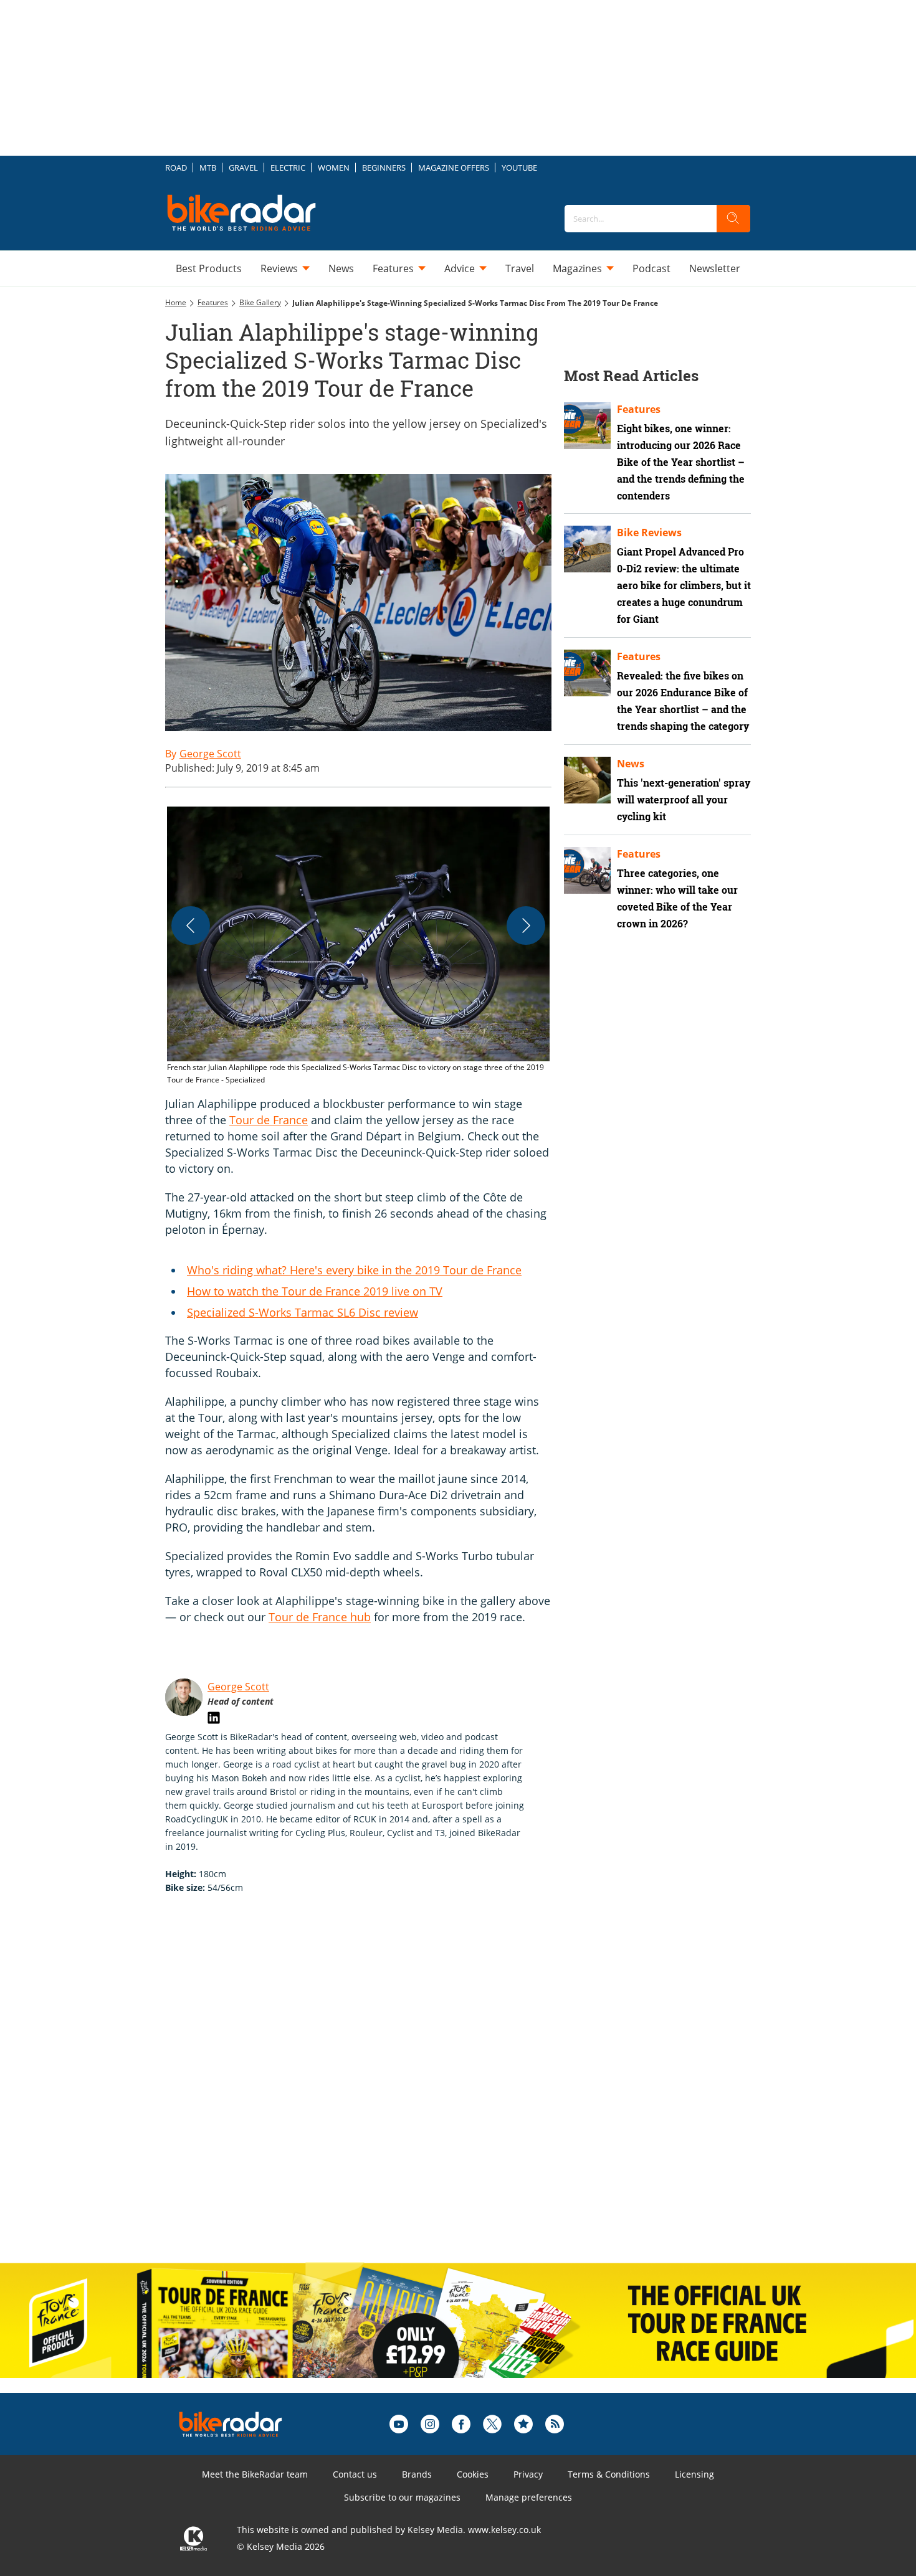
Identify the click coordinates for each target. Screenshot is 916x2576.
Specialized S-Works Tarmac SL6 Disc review (303, 1312)
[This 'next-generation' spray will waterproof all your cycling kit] (587, 780)
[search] (733, 219)
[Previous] (191, 926)
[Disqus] (371, 2091)
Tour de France (269, 1120)
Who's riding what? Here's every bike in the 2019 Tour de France (354, 1270)
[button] (358, 946)
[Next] (526, 926)
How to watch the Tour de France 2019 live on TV (315, 1291)
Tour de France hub (320, 1617)
